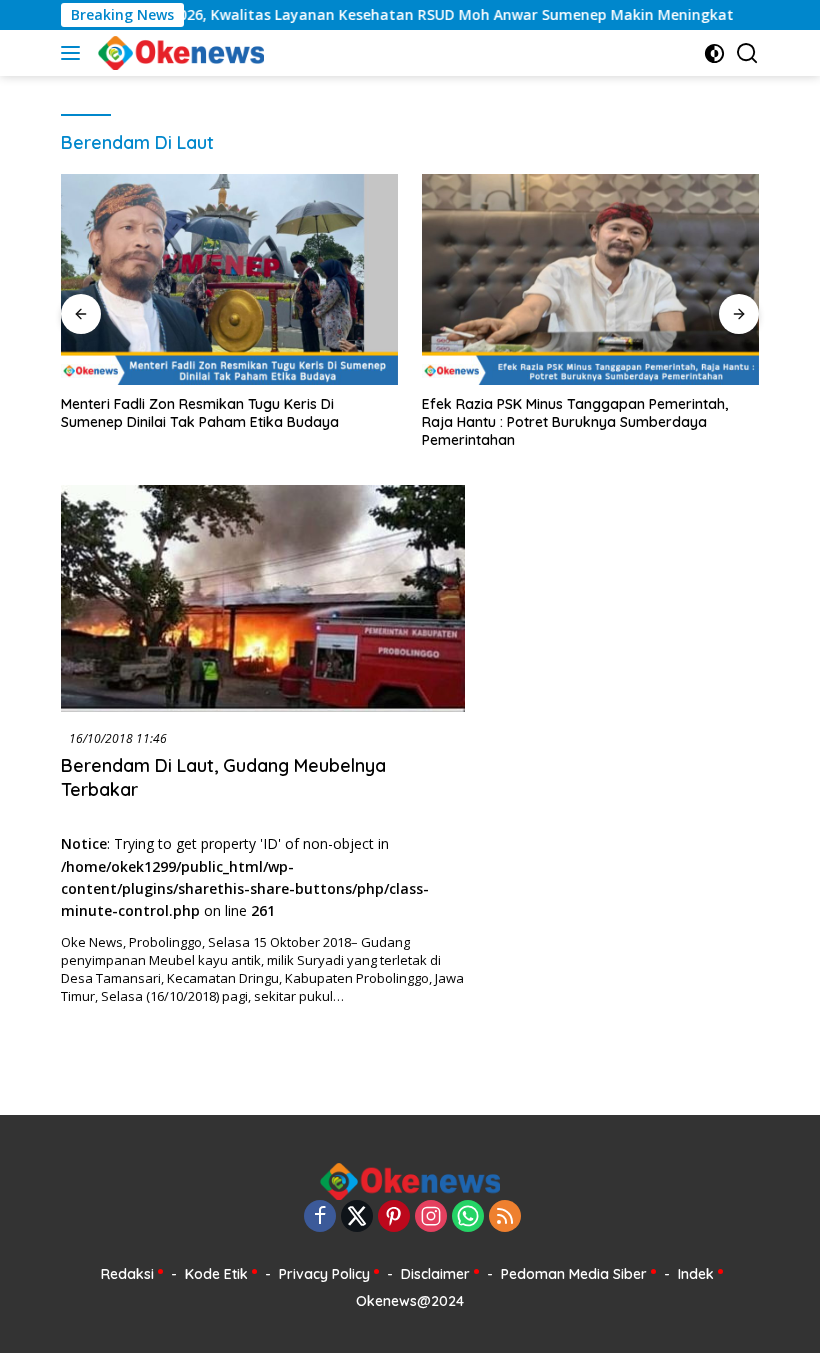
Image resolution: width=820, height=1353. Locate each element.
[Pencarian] (747, 53)
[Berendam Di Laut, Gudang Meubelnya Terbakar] (263, 598)
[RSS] (505, 1217)
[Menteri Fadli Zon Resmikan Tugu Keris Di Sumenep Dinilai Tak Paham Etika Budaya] (229, 279)
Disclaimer (435, 1274)
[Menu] (74, 53)
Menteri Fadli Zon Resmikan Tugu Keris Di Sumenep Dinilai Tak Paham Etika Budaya (200, 413)
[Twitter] (357, 1217)
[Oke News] (178, 53)
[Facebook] (320, 1217)
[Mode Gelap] (714, 53)
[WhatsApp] (468, 1217)
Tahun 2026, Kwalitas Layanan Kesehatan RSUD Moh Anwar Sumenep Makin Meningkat (394, 15)
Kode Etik (216, 1274)
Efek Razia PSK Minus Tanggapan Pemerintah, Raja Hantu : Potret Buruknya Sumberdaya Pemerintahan (575, 422)
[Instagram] (431, 1217)
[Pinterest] (394, 1217)
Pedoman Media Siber (574, 1274)
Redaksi (127, 1274)
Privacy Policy (324, 1274)
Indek (696, 1274)
